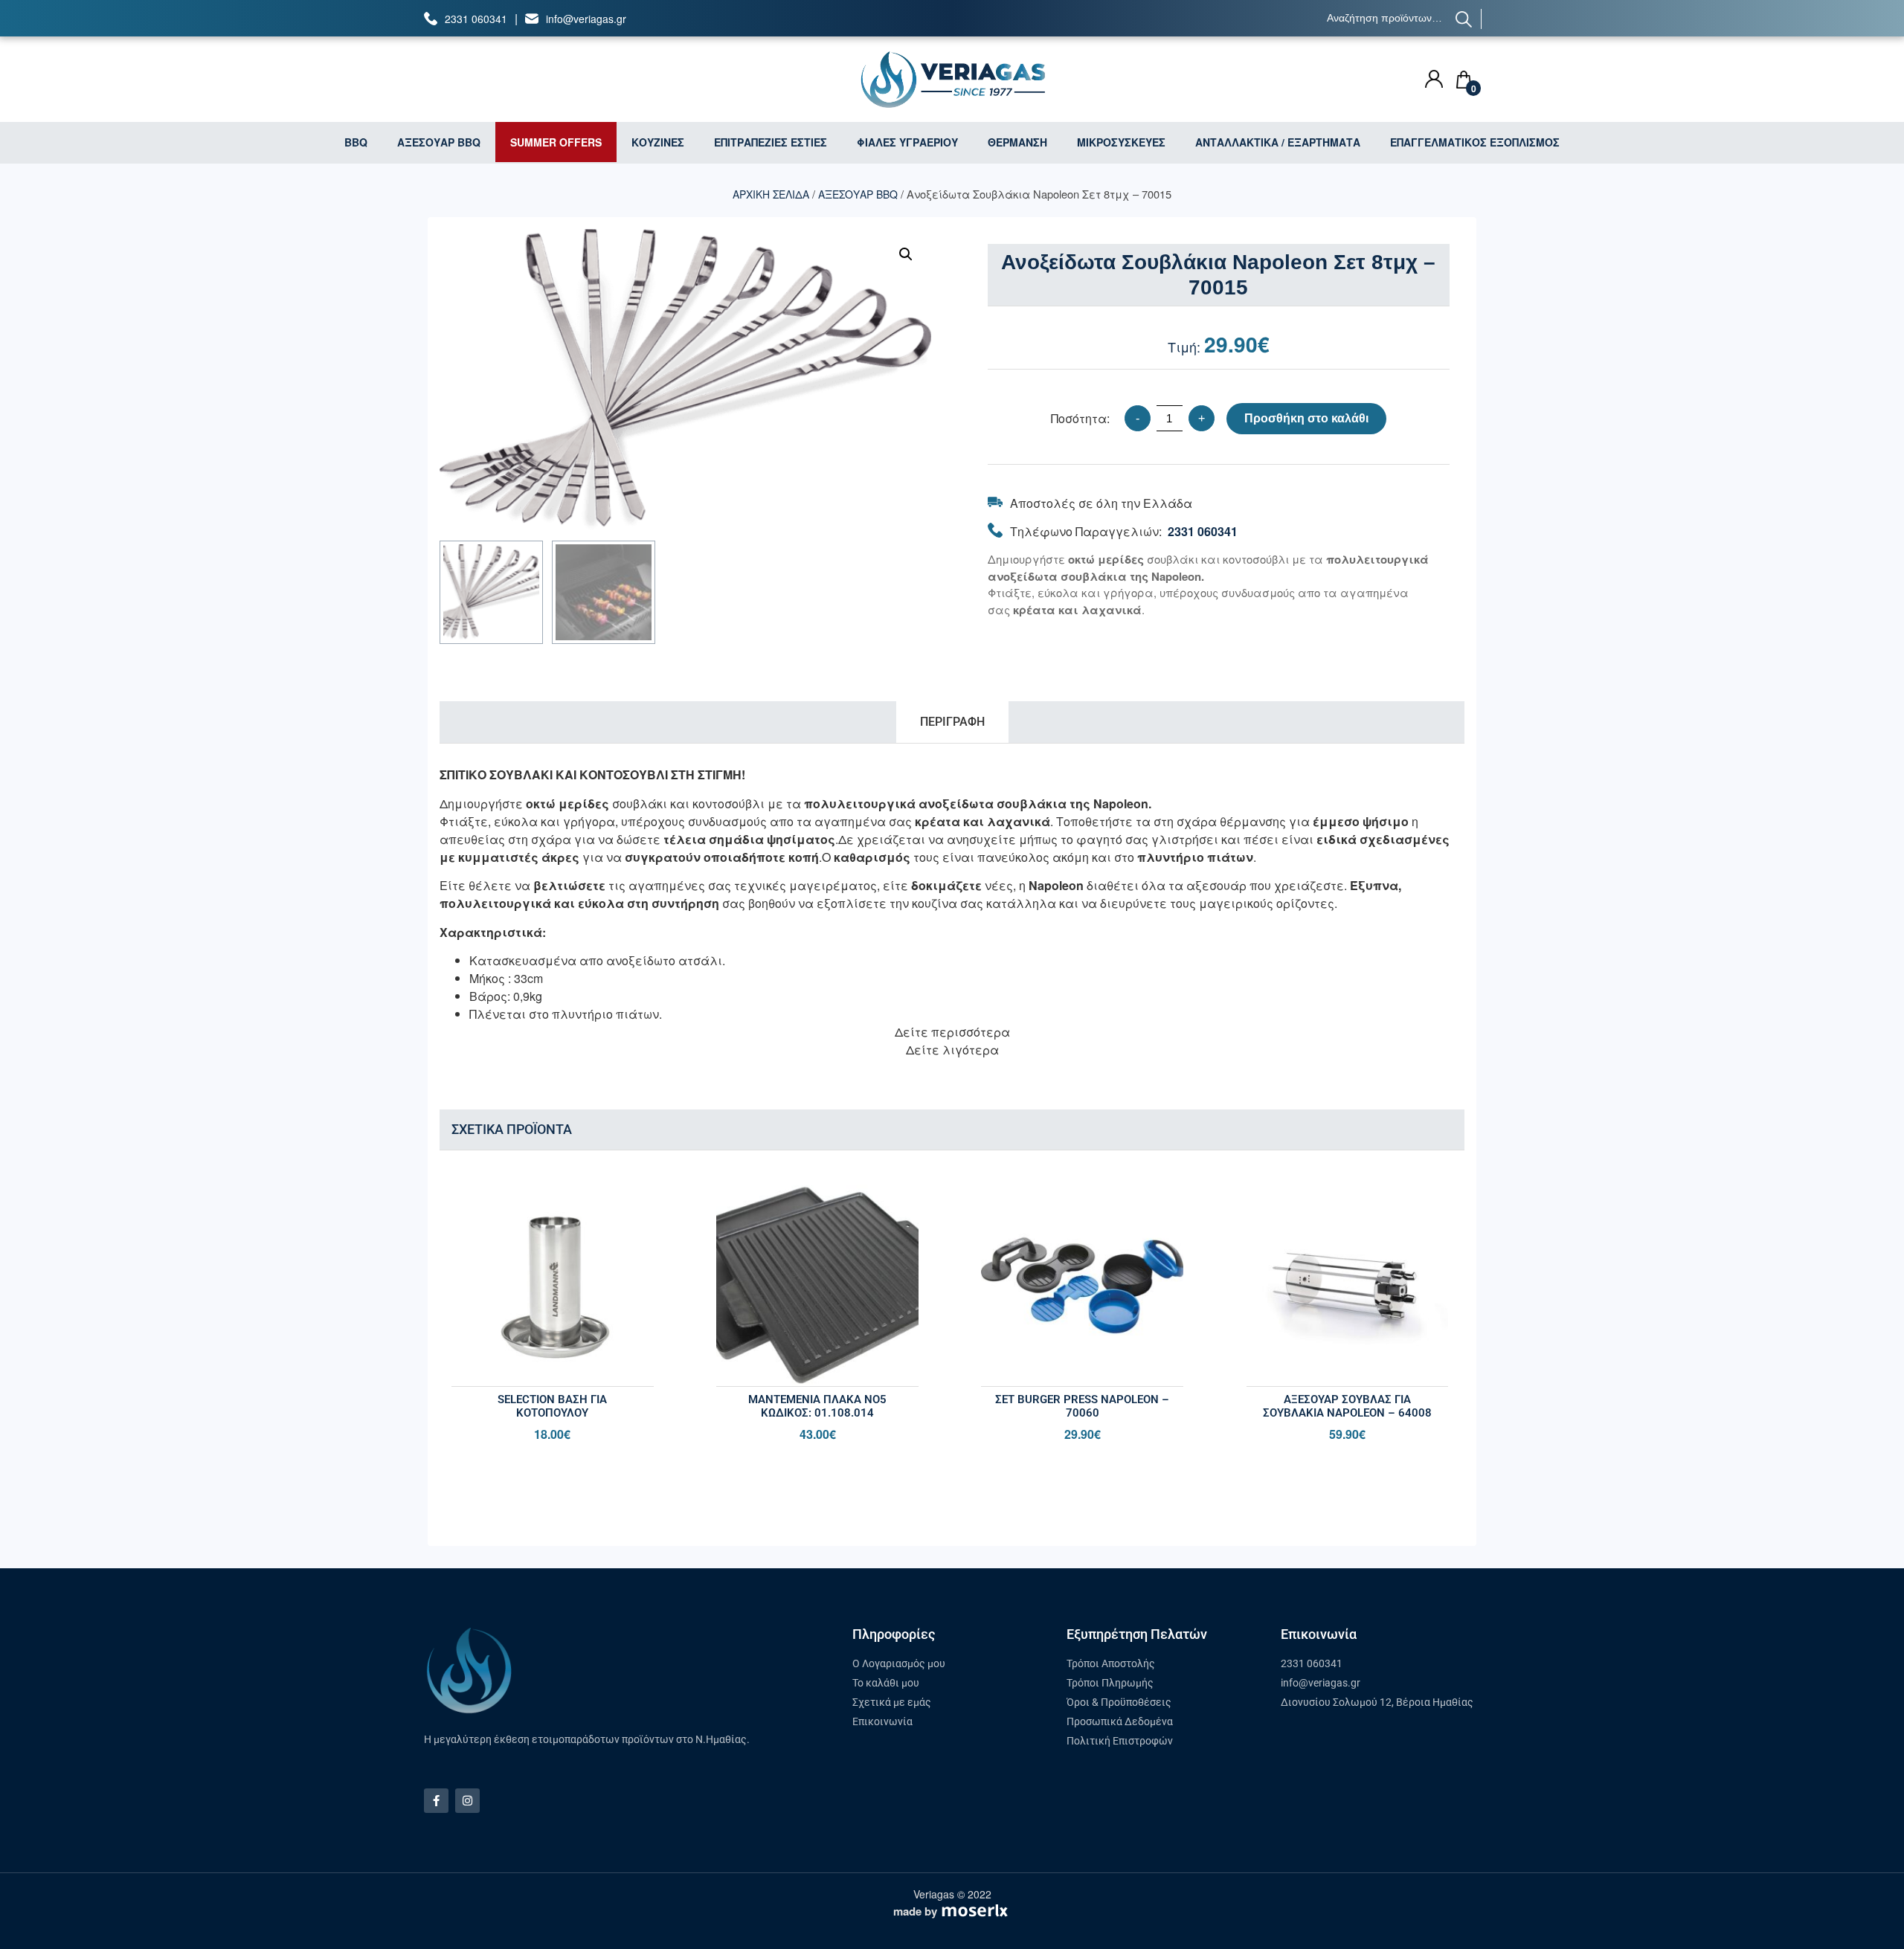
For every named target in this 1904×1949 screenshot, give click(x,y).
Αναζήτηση (1464, 19)
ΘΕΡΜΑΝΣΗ (1017, 142)
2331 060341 (476, 19)
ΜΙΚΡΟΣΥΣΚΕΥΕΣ (1121, 142)
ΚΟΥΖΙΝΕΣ (658, 142)
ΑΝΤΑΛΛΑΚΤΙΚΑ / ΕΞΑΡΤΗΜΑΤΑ (1278, 142)
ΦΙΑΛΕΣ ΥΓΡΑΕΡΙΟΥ (907, 142)
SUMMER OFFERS (556, 142)
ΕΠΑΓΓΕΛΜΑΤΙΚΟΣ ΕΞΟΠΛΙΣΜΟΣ (1475, 142)
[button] (906, 254)
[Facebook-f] (436, 1801)
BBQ (356, 142)
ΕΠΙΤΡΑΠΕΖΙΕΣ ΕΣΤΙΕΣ (771, 142)
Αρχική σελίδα (771, 194)
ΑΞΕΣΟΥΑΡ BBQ (439, 142)
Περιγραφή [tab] (952, 722)
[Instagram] (467, 1801)
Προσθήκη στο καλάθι (1306, 418)
